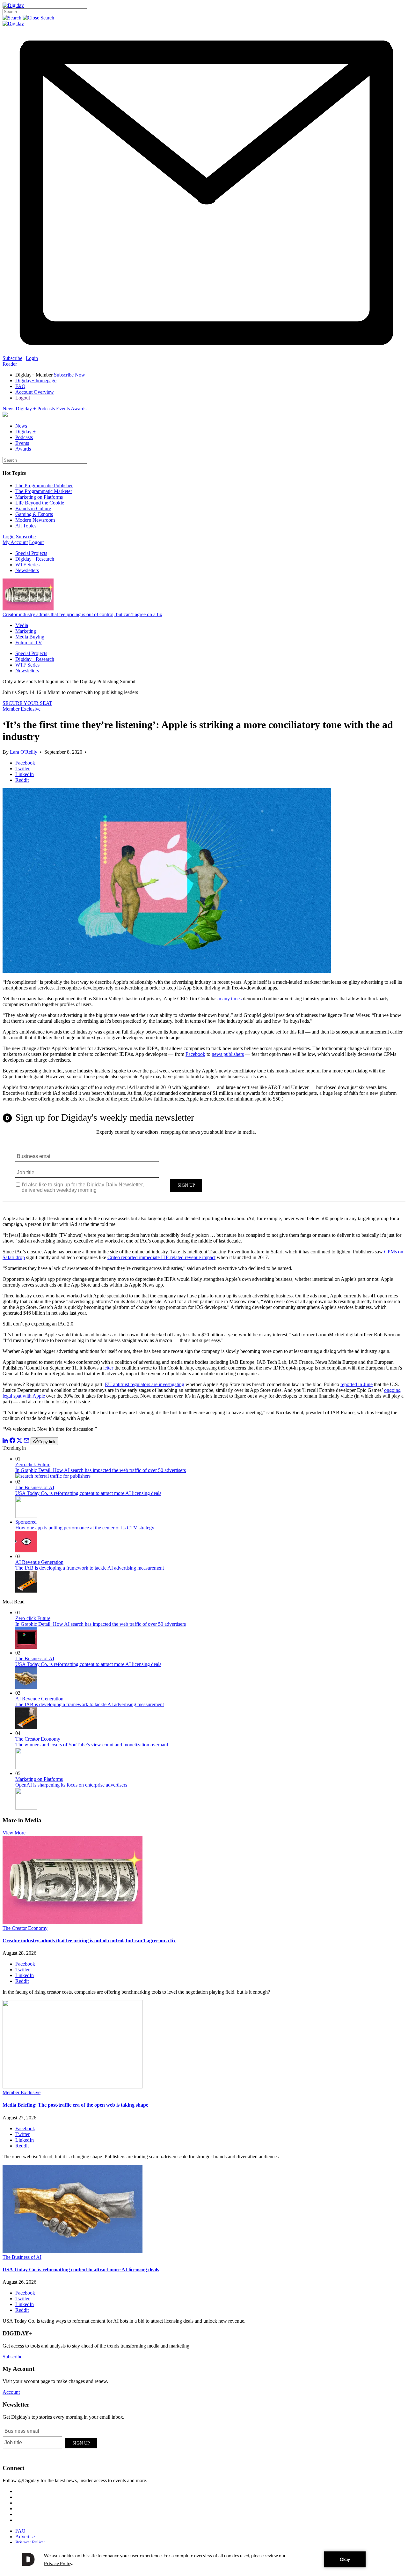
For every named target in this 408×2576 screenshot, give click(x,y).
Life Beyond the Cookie (40, 503)
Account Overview (35, 392)
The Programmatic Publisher (44, 485)
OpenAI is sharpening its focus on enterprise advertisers (71, 1785)
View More (14, 1833)
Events (63, 409)
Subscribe (12, 358)
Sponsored (26, 1522)
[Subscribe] (204, 352)
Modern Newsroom (35, 520)
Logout (23, 398)
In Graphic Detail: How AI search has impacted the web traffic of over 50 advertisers (101, 1470)
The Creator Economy (38, 1739)
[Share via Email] (26, 1441)
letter (108, 1368)
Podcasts (46, 409)
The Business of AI (35, 1487)
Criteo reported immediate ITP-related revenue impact (161, 1257)
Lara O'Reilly (24, 752)
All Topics (26, 526)
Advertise (25, 2537)
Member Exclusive (22, 709)
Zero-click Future (33, 1464)
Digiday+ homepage (36, 381)
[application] (204, 2559)
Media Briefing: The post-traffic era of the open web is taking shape (75, 2105)
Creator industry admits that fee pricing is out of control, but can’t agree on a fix (82, 614)
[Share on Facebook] (12, 1441)
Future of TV (29, 642)
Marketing (26, 631)
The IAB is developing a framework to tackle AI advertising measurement (90, 1568)
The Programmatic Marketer (44, 491)
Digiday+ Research (35, 559)
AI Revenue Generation (39, 1562)
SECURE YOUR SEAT (27, 703)
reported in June (357, 1384)
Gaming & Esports (34, 514)
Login (32, 358)
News (8, 409)
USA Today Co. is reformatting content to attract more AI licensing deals (88, 1493)
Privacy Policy (30, 2542)
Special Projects (31, 553)
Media (22, 625)
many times (230, 999)
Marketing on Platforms (39, 497)
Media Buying (30, 637)
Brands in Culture (33, 508)
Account (11, 2392)
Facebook (195, 1054)
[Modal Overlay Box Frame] (204, 1159)
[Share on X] (19, 1441)
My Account (15, 542)
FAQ (20, 386)
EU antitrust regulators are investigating (145, 1384)
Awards (79, 409)
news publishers (228, 1054)
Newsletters (27, 570)
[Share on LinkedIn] (5, 1441)
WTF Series (27, 565)
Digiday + (26, 409)
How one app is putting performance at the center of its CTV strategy (85, 1528)
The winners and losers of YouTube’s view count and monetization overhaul (92, 1745)
